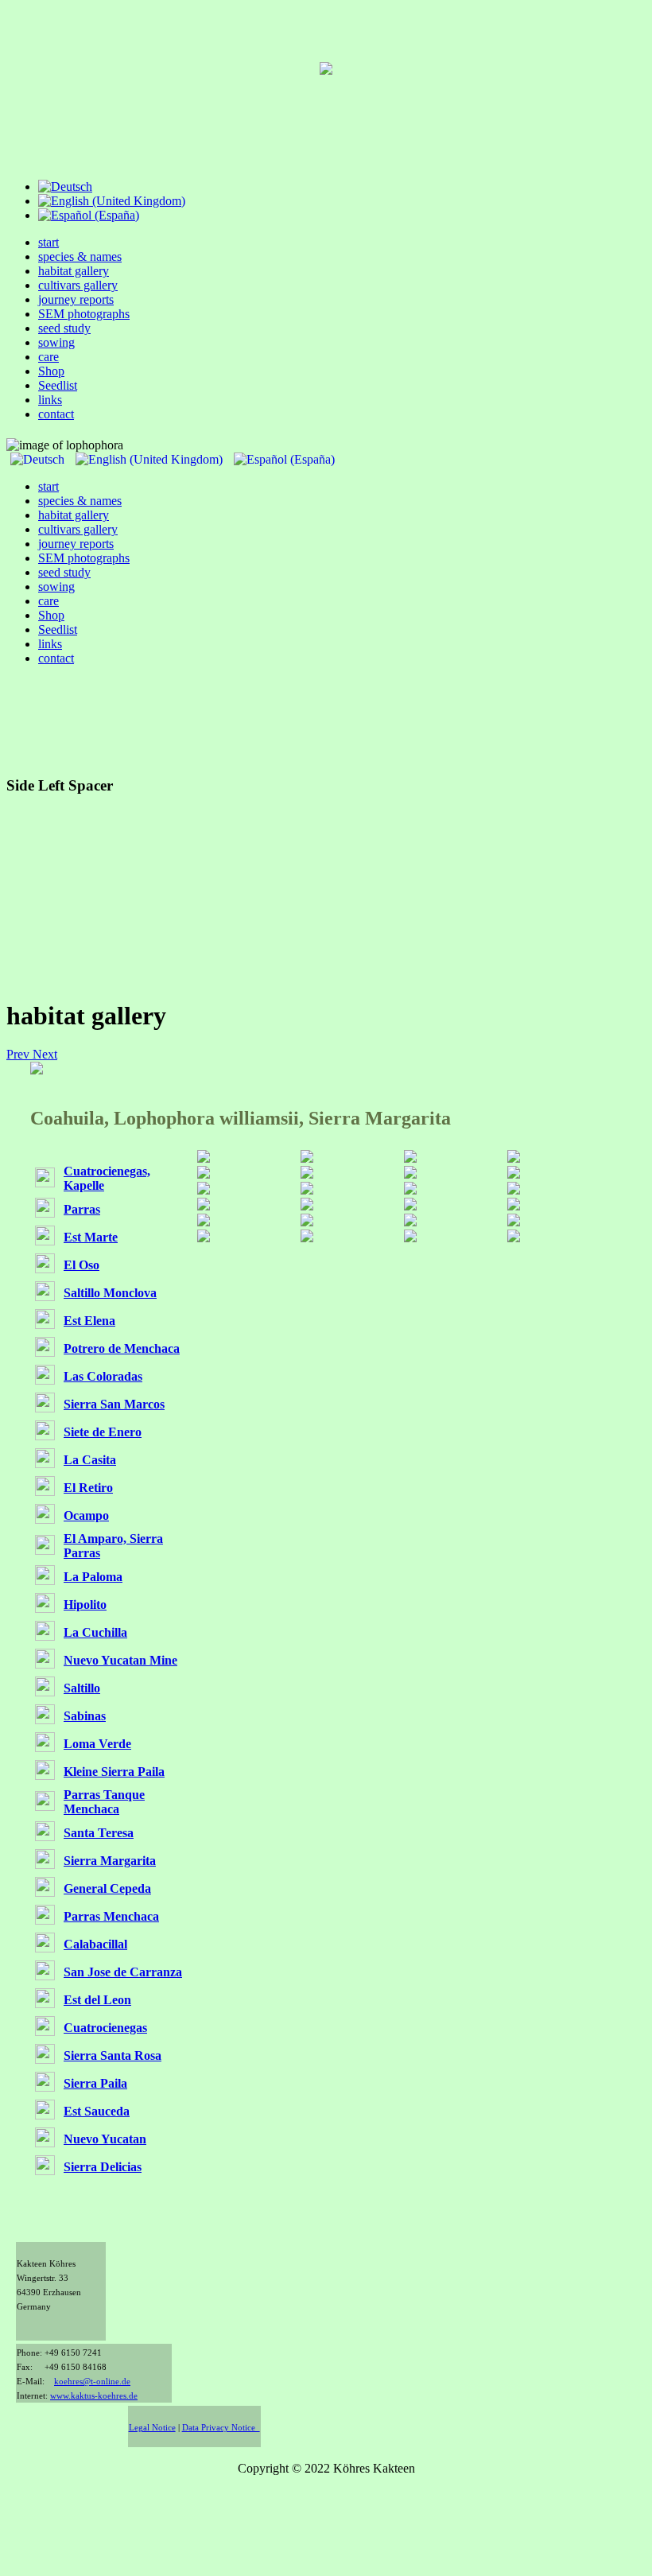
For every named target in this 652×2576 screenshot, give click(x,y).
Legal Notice (152, 2428)
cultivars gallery (78, 285)
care (49, 357)
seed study (64, 328)
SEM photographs (84, 314)
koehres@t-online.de (92, 2382)
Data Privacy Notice (221, 2428)
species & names (80, 256)
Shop (51, 371)
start (49, 242)
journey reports (76, 299)
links (50, 400)
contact (56, 414)
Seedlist (58, 385)
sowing (56, 342)
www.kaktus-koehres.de (94, 2396)
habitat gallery (74, 271)
